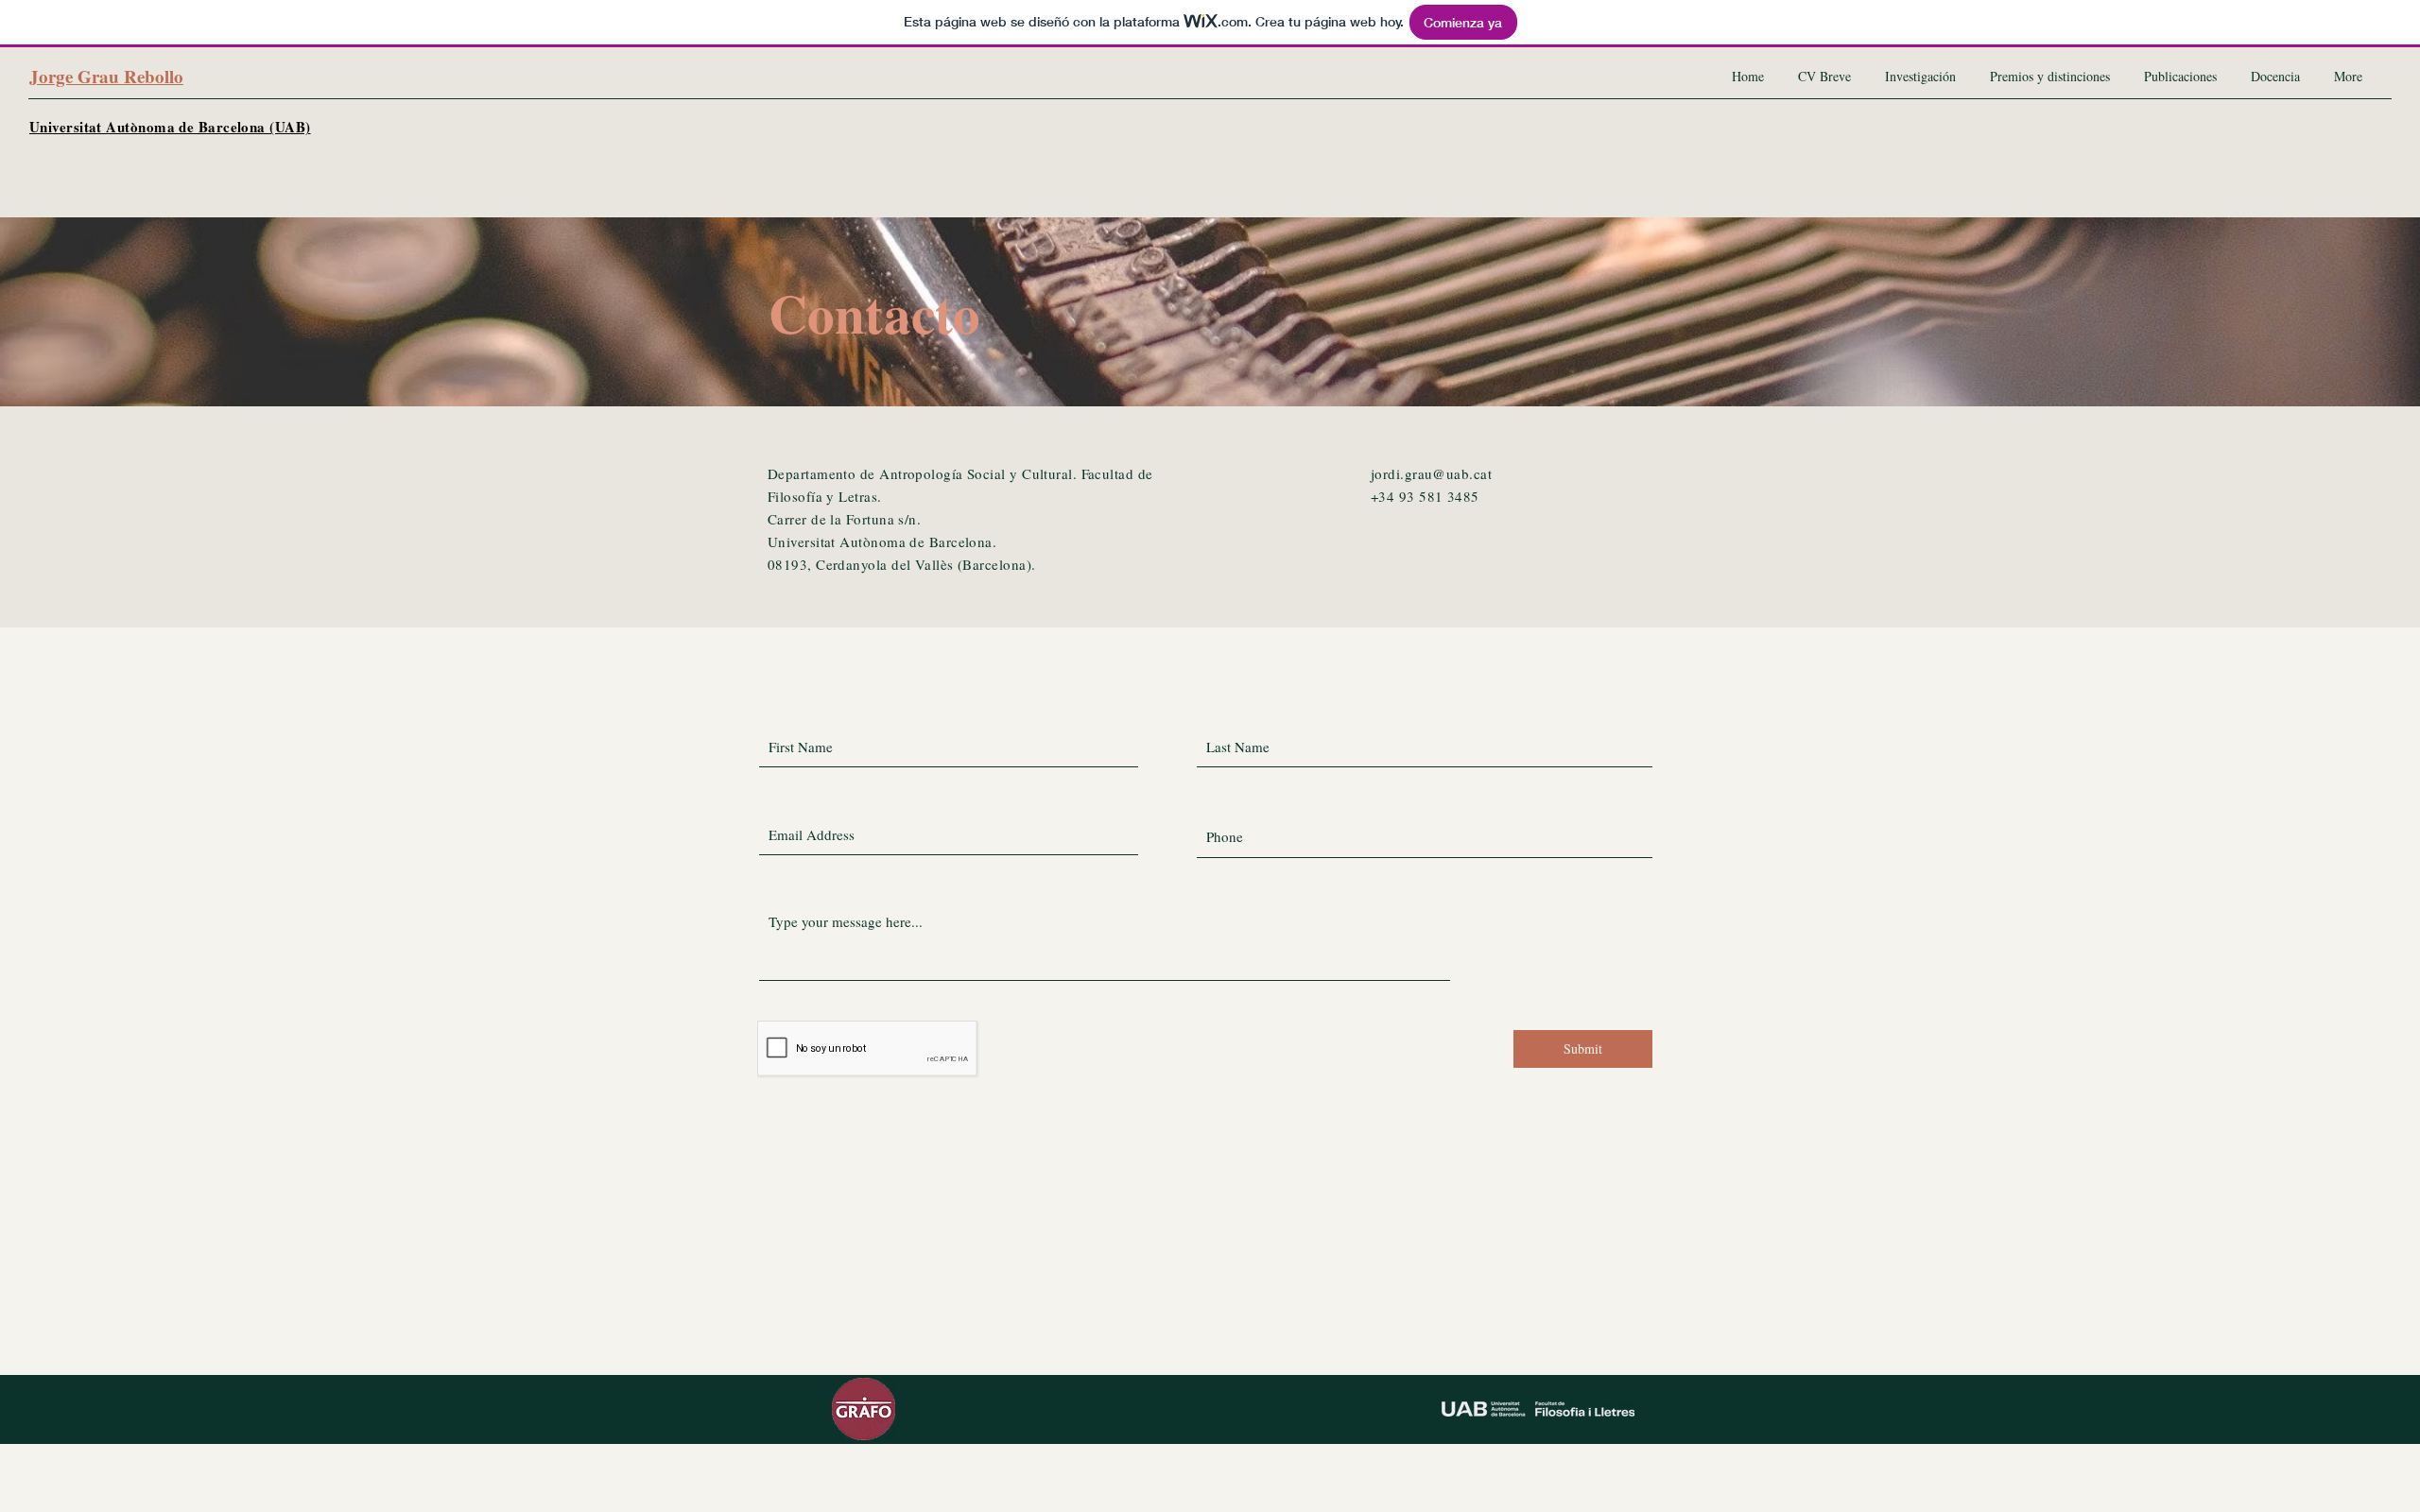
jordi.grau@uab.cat (1431, 473)
